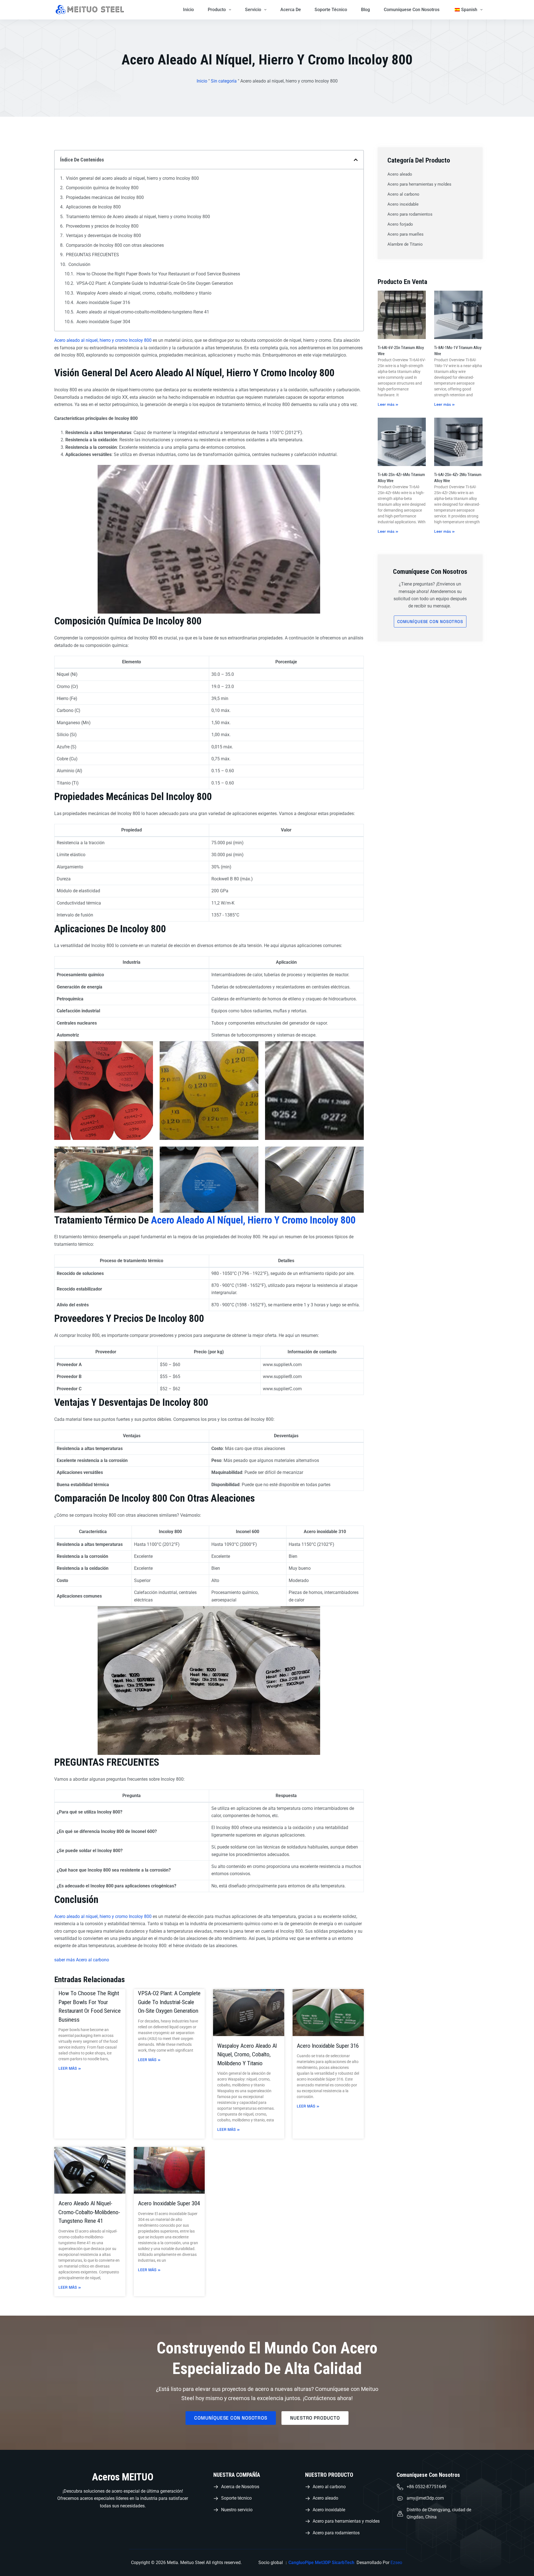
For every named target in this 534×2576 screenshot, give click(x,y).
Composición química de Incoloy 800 (102, 188)
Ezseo (397, 2563)
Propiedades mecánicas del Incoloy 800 (105, 197)
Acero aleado (400, 174)
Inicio (188, 10)
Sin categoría (224, 81)
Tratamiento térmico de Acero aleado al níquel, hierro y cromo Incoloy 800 (138, 217)
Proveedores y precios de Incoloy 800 (102, 226)
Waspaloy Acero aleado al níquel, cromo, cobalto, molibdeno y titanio (144, 293)
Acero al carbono (403, 194)
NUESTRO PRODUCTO (329, 2475)
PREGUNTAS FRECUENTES (92, 255)
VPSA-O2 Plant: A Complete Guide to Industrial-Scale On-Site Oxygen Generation (155, 283)
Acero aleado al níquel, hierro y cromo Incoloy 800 (103, 340)
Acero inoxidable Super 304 (103, 322)
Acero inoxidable (403, 204)
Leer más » (70, 2068)
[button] (356, 160)
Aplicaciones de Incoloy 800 (93, 207)
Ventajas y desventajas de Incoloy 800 (103, 236)
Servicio (253, 10)
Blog (365, 10)
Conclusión (79, 264)
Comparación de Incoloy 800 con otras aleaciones (115, 245)
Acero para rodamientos (410, 214)
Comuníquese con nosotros (412, 10)
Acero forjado (400, 224)
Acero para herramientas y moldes (419, 184)
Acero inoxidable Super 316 (103, 302)
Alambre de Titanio (405, 244)
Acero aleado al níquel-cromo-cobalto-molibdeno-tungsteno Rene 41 (143, 312)
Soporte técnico (331, 10)
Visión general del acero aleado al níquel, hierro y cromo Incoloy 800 (132, 178)
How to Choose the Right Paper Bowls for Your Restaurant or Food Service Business (158, 274)
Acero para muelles (406, 234)
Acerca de (291, 10)
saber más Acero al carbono (82, 1960)
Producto (217, 10)
